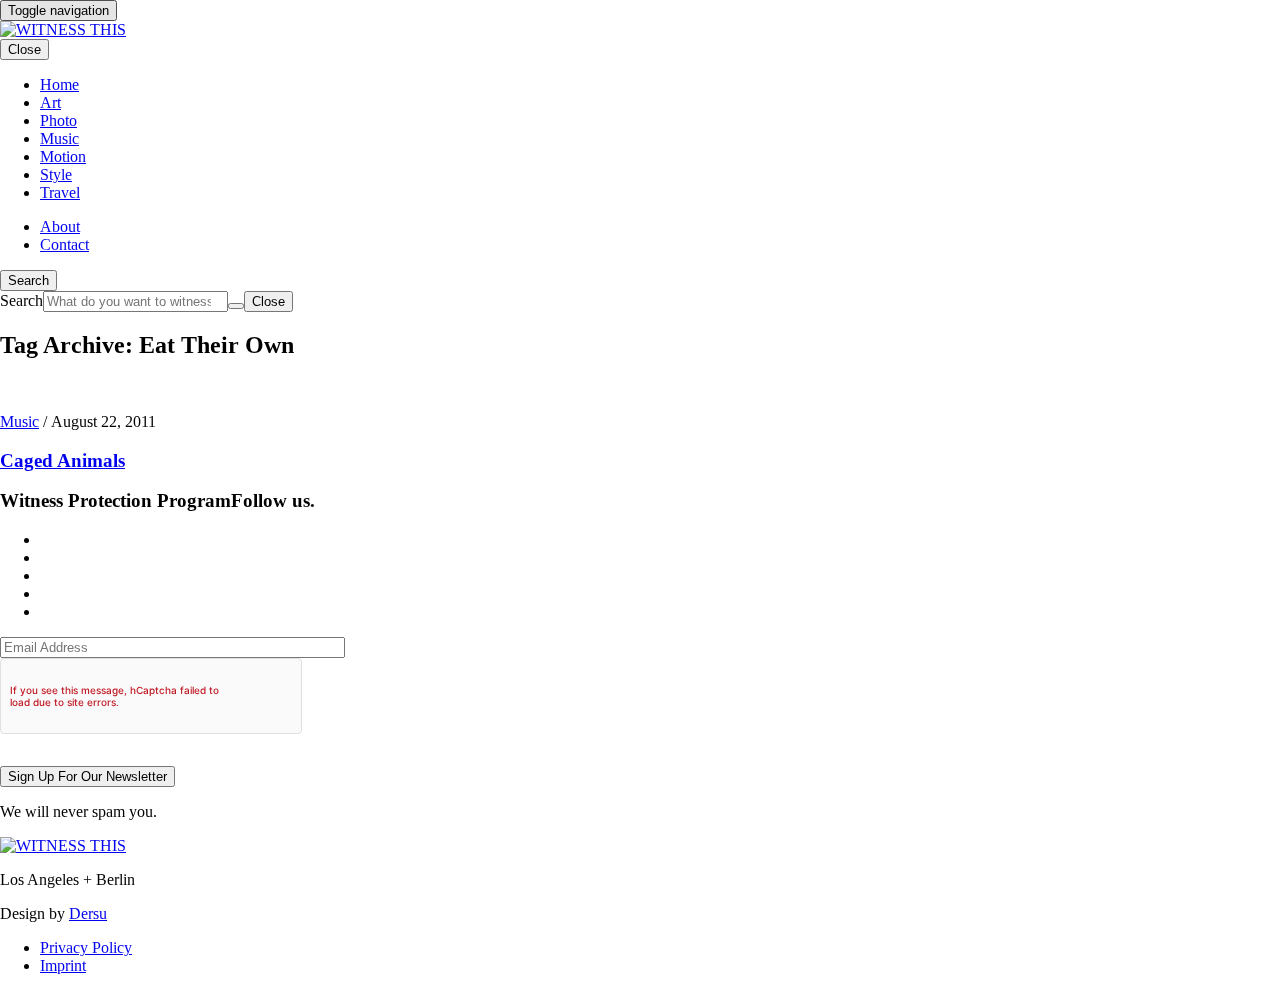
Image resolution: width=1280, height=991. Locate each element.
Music (19, 421)
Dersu (88, 913)
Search (28, 280)
